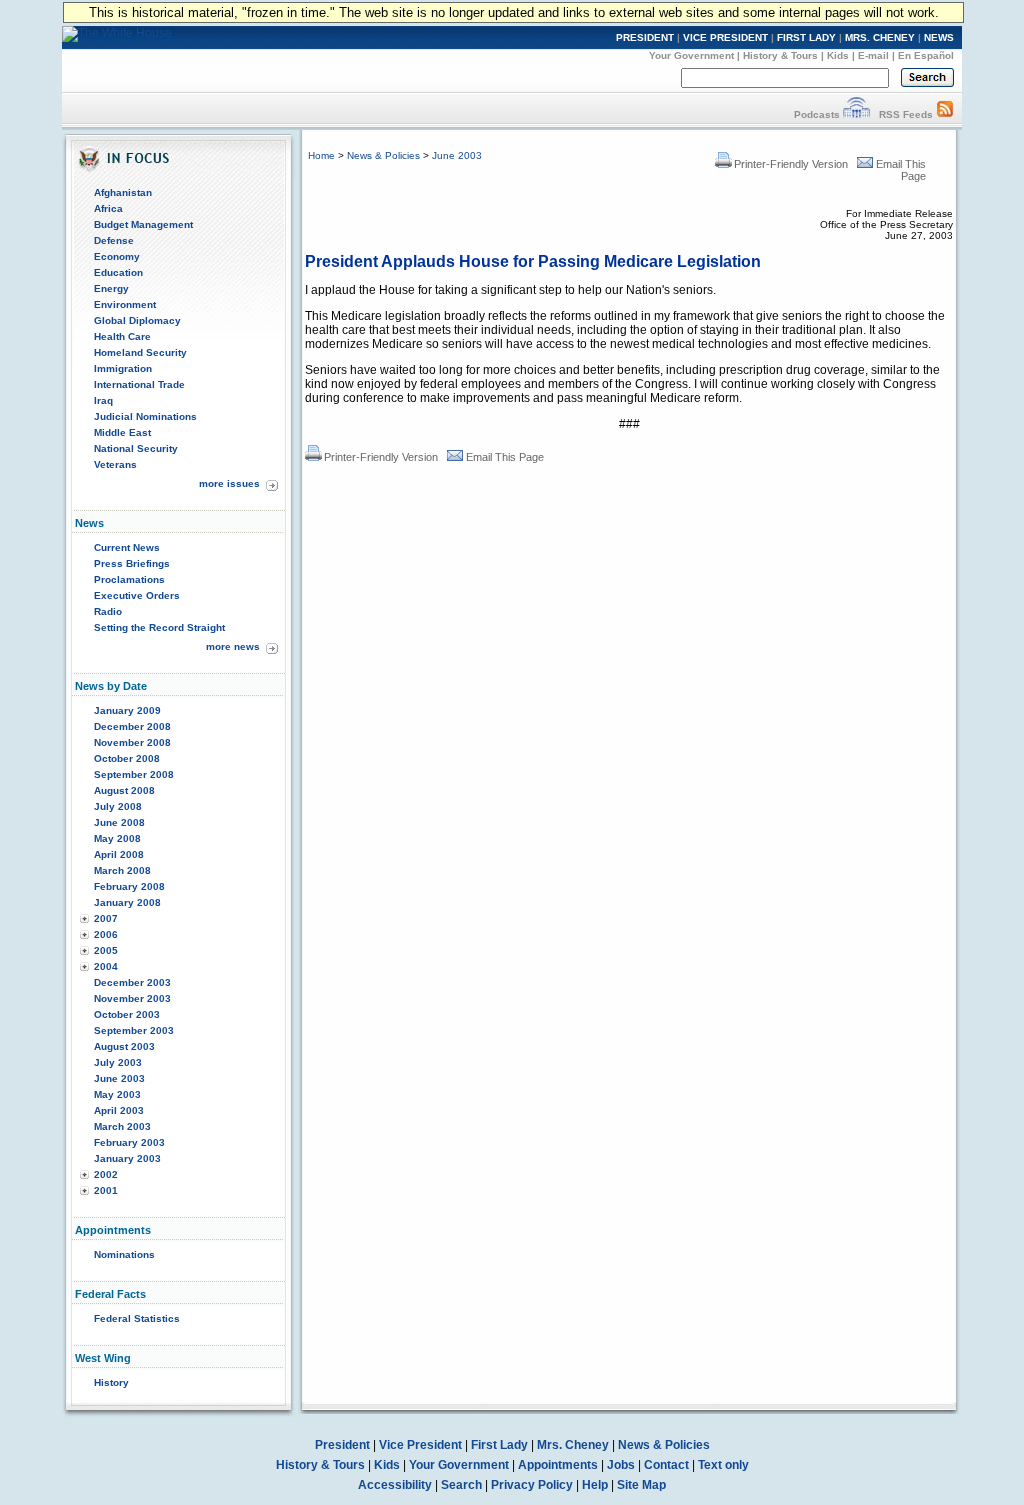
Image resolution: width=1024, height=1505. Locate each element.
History (111, 1382)
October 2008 (127, 758)
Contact (666, 1465)
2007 (106, 918)
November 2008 (132, 742)
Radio (108, 611)
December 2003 (132, 982)
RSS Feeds (906, 114)
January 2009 (127, 710)
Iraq (103, 400)
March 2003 (122, 1126)
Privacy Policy (532, 1485)
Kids (838, 55)
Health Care (122, 336)
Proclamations (129, 579)
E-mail (873, 55)
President (342, 1445)
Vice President (420, 1445)
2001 (106, 1190)
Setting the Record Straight (159, 627)
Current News (127, 547)
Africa (108, 208)
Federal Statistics (137, 1318)
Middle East (122, 432)
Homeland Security (140, 352)
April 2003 (119, 1110)
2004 (106, 966)
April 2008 (119, 854)
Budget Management (143, 224)
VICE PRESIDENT (725, 37)
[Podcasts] (856, 114)
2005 (106, 950)
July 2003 (118, 1062)
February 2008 (129, 886)
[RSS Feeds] (945, 114)
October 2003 (127, 1014)
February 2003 (129, 1142)
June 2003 (119, 1078)
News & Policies (383, 155)
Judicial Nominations (145, 416)
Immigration (123, 368)
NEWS (939, 37)
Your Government (691, 55)
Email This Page (505, 457)
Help (595, 1485)
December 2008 (132, 726)
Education (118, 272)
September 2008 (134, 774)
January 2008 (127, 902)
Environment (125, 304)
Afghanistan (123, 192)
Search (461, 1485)
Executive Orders (137, 595)
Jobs (621, 1465)
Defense (114, 240)
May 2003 (117, 1094)
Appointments (558, 1465)
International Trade (139, 384)
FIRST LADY (806, 37)
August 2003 (124, 1046)
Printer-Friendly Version (791, 164)
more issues (229, 483)
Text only (723, 1465)
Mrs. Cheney (573, 1445)
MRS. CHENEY (880, 37)
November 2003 (132, 998)
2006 (106, 934)
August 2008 (124, 790)
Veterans (115, 464)
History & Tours (780, 55)
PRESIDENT (645, 37)
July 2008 (118, 806)
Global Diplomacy (137, 320)
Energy (111, 288)
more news (233, 646)
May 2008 (117, 838)
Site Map (641, 1485)
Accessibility (395, 1485)
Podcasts (817, 114)
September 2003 (134, 1030)
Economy (117, 256)
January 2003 (127, 1158)
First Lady (499, 1445)
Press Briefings (132, 563)
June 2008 (119, 822)
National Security (136, 448)
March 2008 (122, 870)
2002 (106, 1174)
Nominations (124, 1254)
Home (321, 155)
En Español (926, 55)
